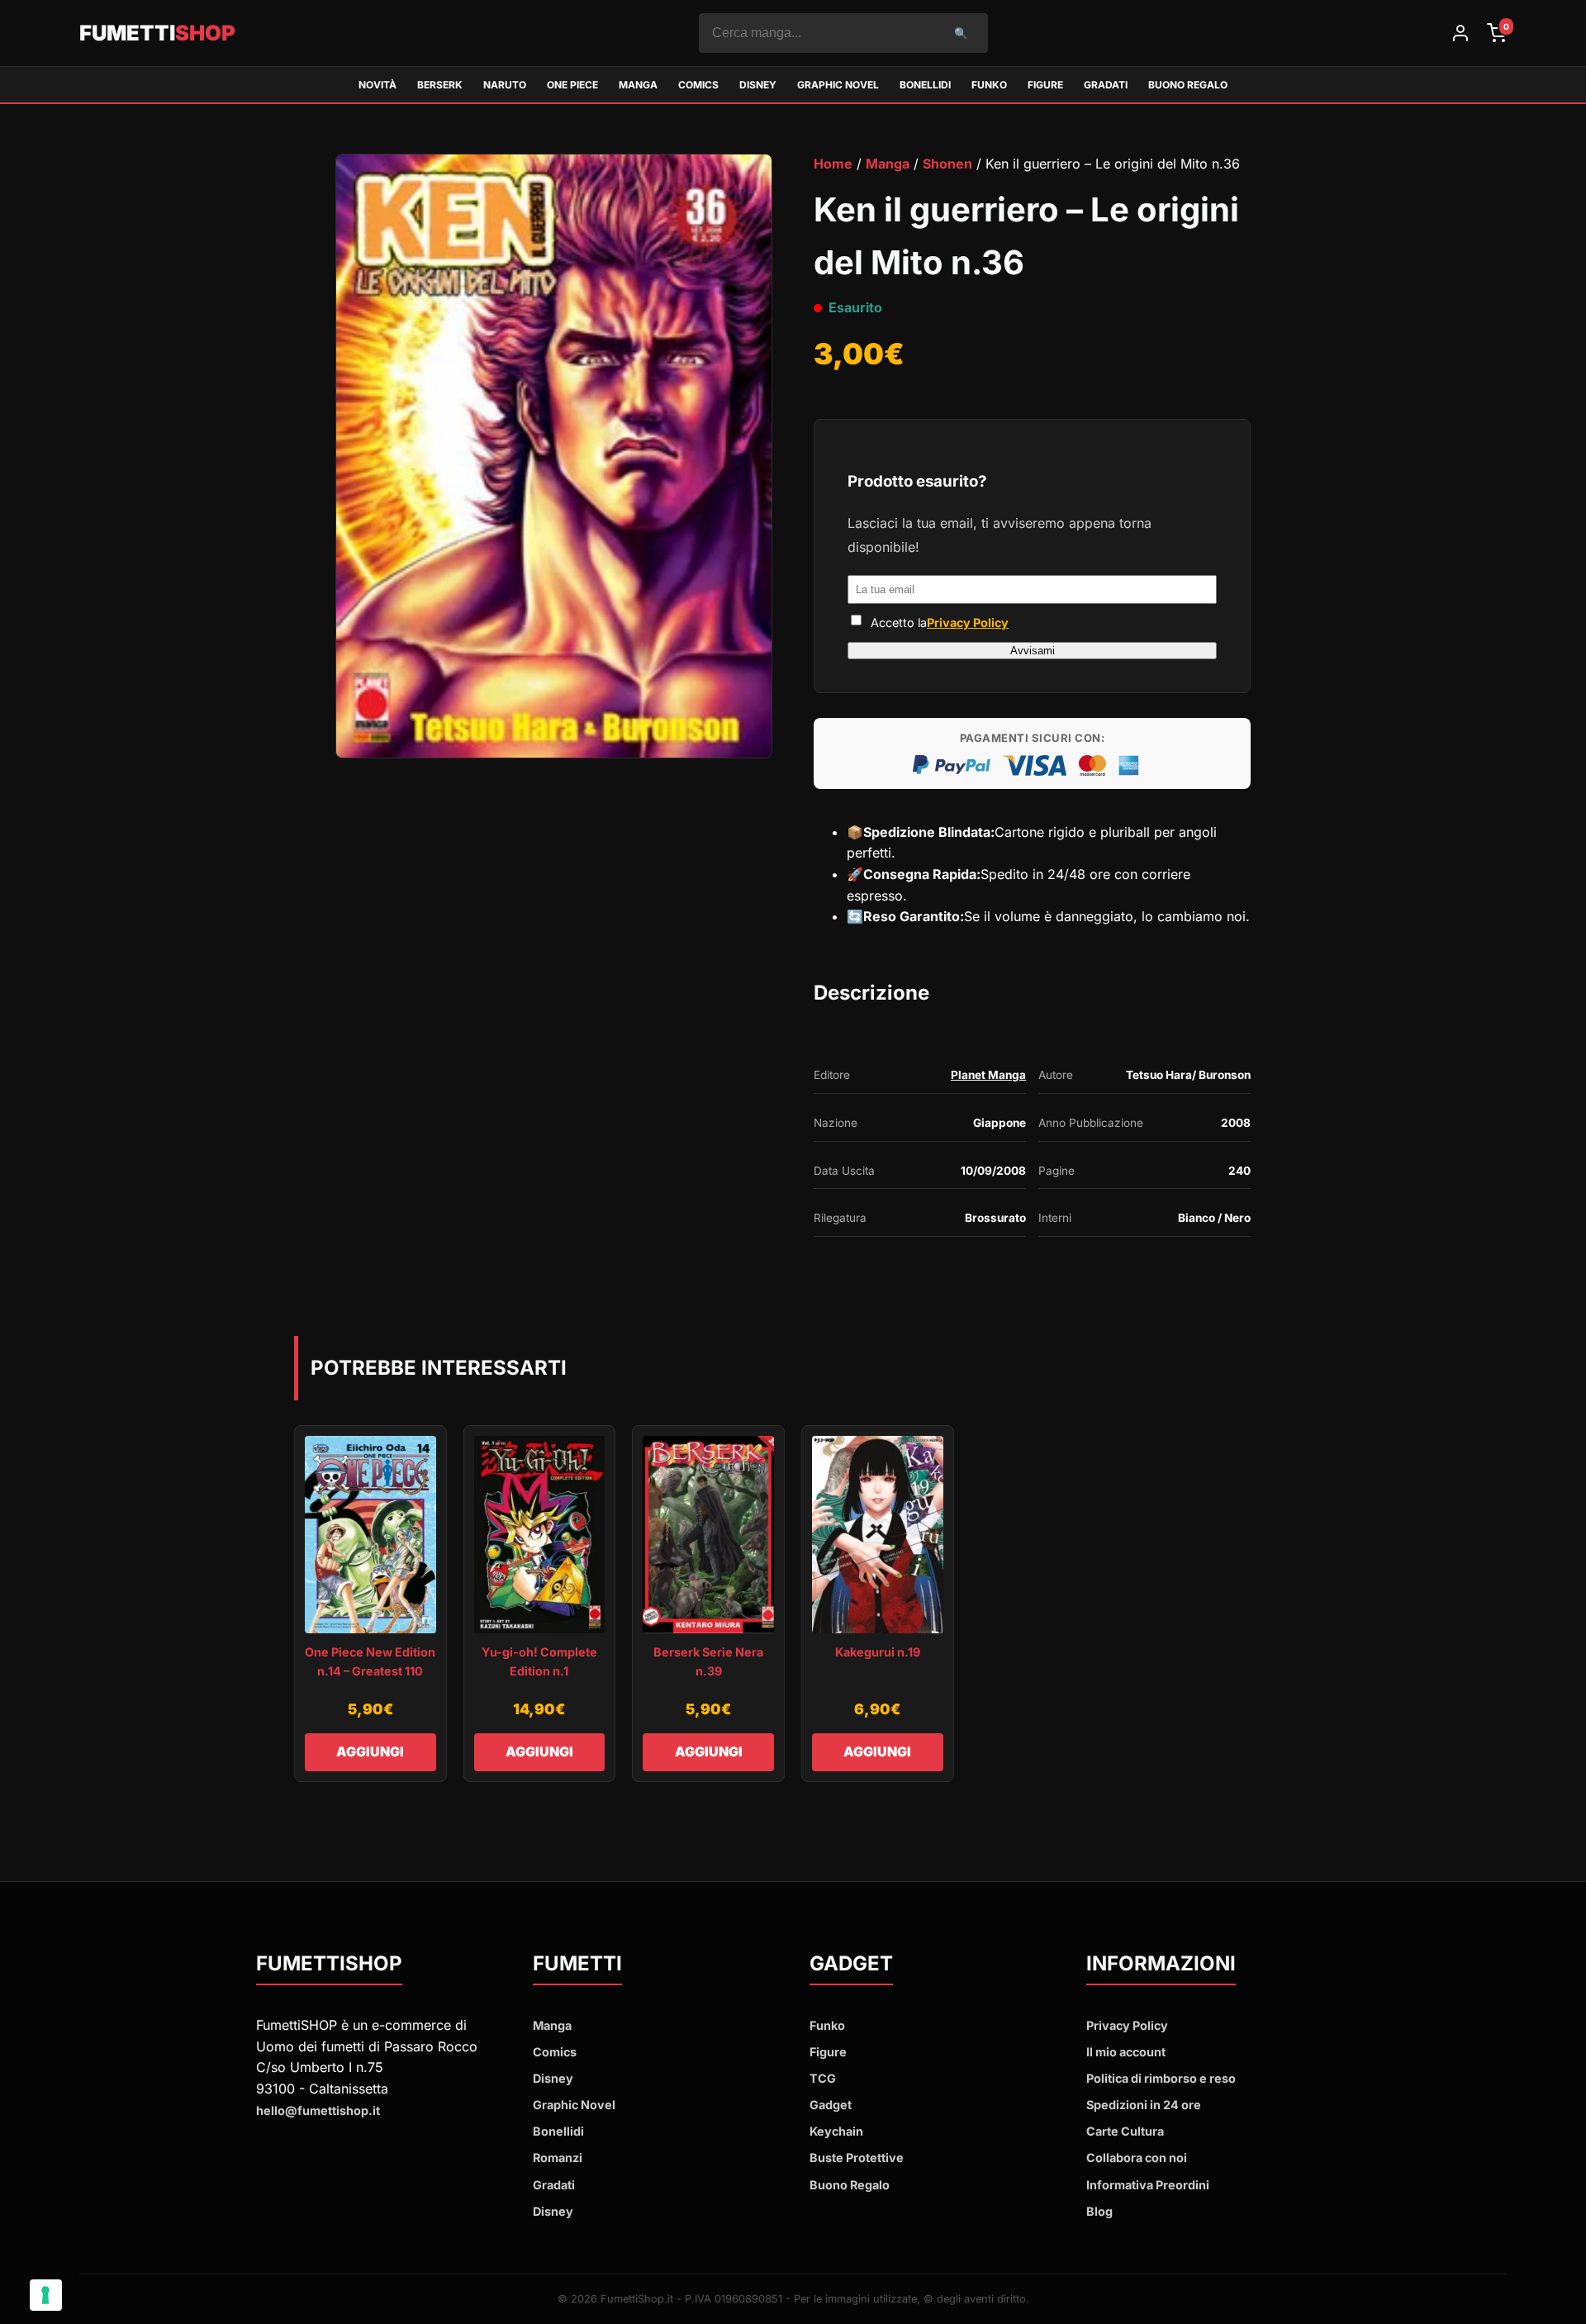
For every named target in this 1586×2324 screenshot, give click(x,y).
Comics (698, 85)
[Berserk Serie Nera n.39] (708, 1535)
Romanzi (558, 2158)
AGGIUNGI (370, 1751)
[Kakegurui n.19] (878, 1535)
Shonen (947, 164)
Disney (758, 85)
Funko (989, 85)
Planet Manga (988, 1075)
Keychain (836, 2131)
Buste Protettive (857, 2158)
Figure (1045, 85)
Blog (1099, 2211)
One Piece (572, 85)
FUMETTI (157, 33)
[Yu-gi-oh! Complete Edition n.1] (540, 1535)
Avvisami (1033, 651)
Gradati (1106, 85)
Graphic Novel (838, 85)
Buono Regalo (1188, 85)
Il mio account (1126, 2052)
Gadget (831, 2105)
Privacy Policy (968, 623)
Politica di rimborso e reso (1161, 2078)
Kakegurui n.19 (878, 1652)
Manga (638, 85)
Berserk (440, 85)
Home (833, 164)
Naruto (505, 85)
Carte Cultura (1125, 2131)
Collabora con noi (1137, 2158)
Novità (378, 85)
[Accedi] (1460, 33)
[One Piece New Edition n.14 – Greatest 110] (370, 1535)
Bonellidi (925, 85)
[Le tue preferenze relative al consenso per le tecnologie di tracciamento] (46, 2295)
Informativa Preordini (1148, 2185)
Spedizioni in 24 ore (1144, 2105)
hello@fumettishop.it (318, 2110)
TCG (823, 2078)
